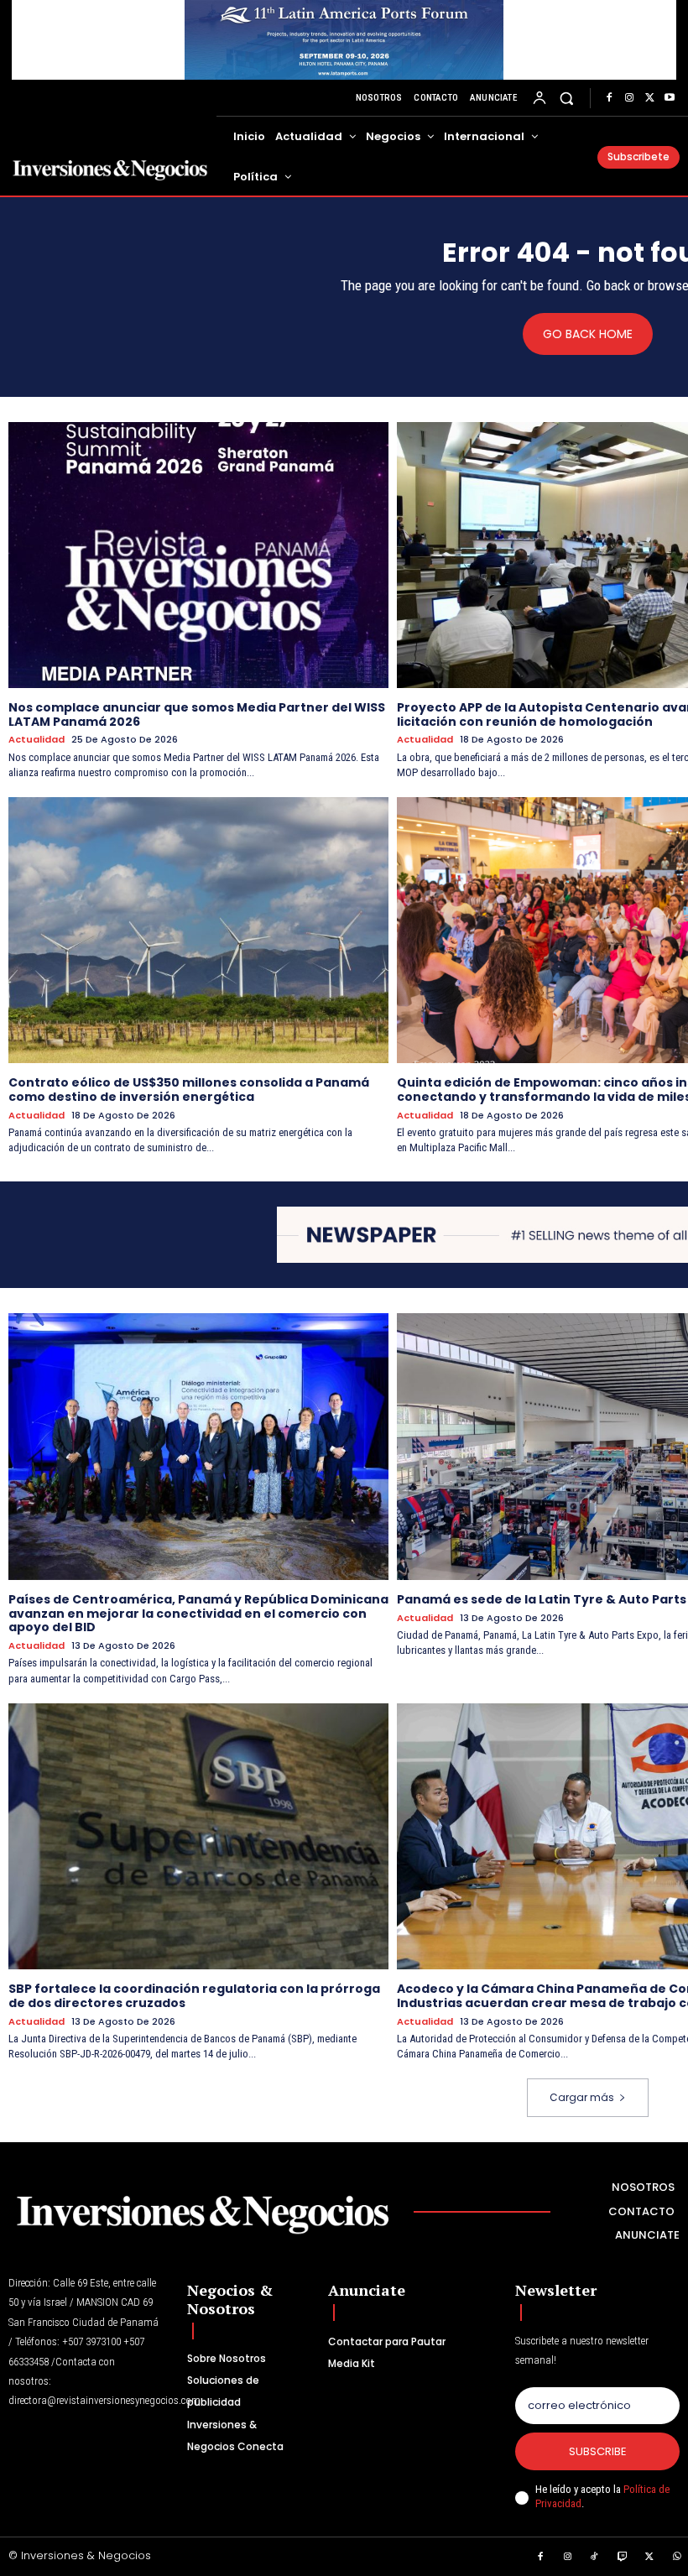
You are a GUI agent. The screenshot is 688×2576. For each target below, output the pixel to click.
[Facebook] (609, 98)
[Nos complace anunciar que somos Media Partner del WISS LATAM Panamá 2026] (198, 555)
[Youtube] (670, 98)
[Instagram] (629, 98)
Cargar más (582, 2097)
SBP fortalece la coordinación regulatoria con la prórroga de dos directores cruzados (194, 1996)
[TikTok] (595, 2558)
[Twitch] (623, 2558)
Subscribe (598, 2451)
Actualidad (36, 740)
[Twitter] (649, 98)
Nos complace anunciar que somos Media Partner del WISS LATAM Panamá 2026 (197, 714)
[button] (567, 98)
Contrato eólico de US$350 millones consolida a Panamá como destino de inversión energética (189, 1090)
